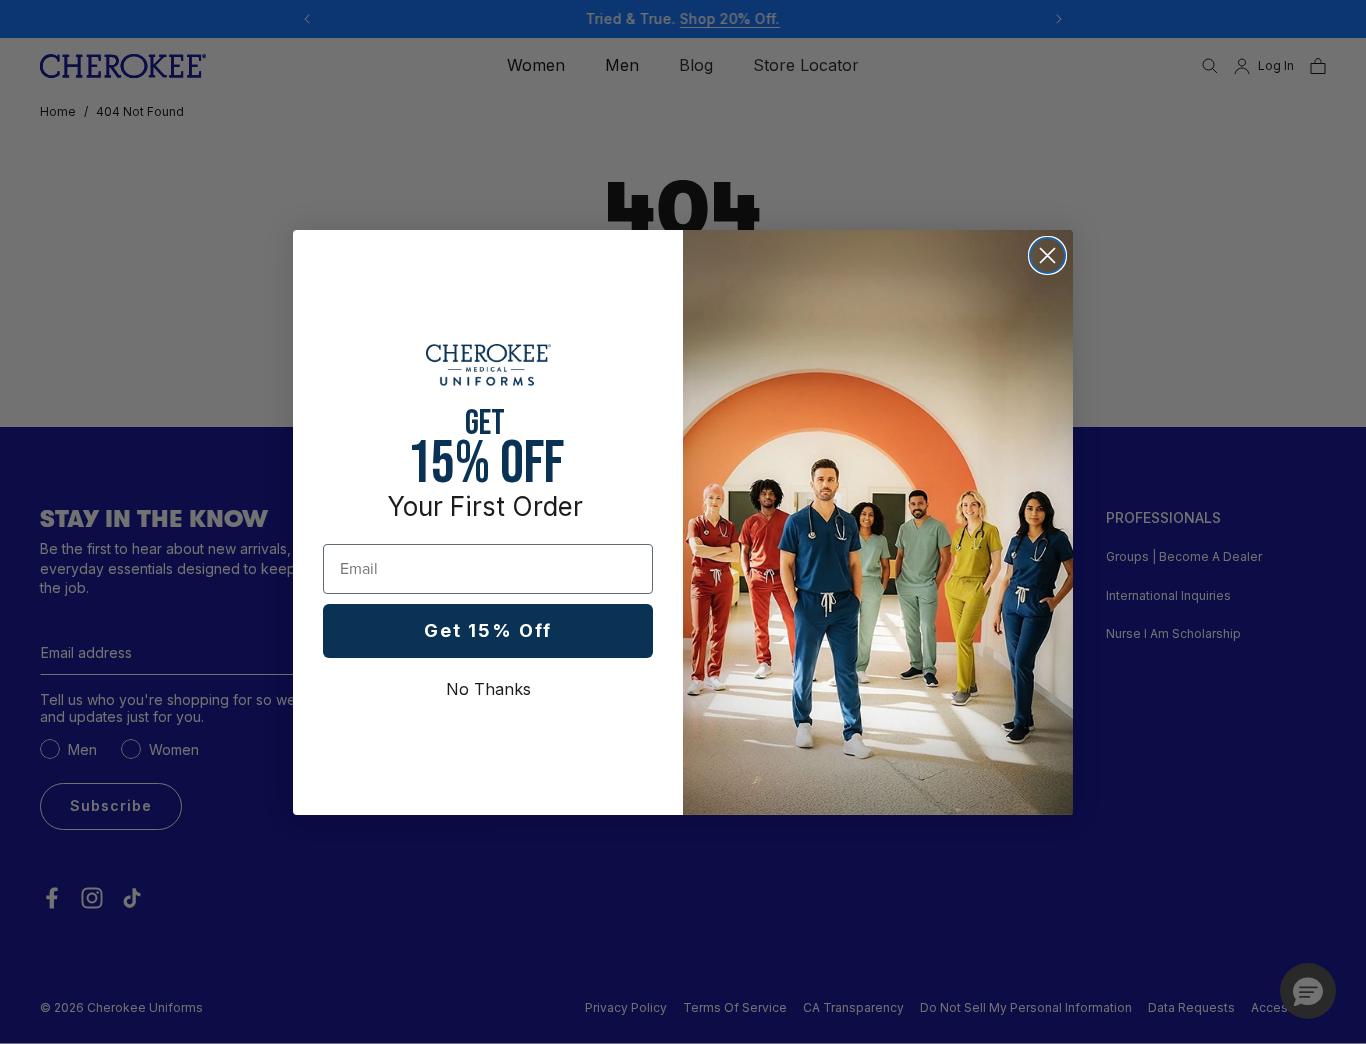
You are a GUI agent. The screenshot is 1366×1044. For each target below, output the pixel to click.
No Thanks (488, 689)
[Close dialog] (1047, 255)
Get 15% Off (488, 630)
